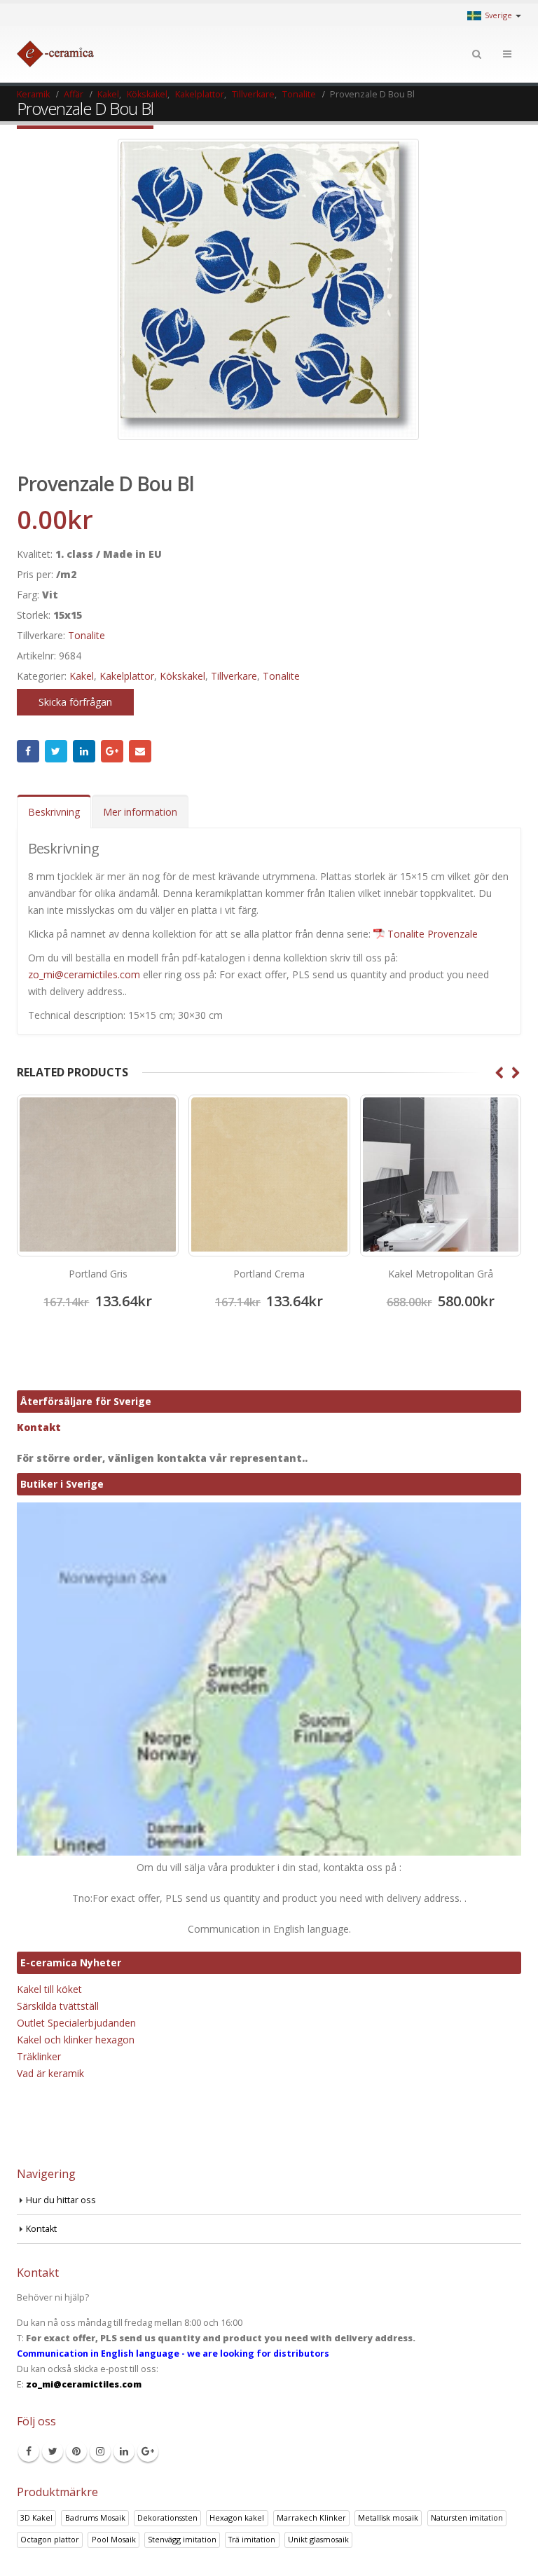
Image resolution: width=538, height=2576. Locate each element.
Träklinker (39, 2056)
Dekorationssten (167, 2517)
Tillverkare (234, 676)
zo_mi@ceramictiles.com (84, 974)
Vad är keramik (50, 2073)
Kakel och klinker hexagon (76, 2040)
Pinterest (76, 2451)
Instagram (100, 2451)
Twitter (56, 751)
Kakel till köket (49, 1989)
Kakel (82, 676)
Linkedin (124, 2451)
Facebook (28, 751)
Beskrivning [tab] (54, 812)
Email (140, 751)
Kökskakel (182, 676)
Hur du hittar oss (61, 2200)
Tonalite (87, 635)
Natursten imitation (467, 2517)
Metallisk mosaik (388, 2517)
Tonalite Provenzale (433, 934)
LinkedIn (84, 751)
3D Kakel (36, 2517)
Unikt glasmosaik (318, 2539)
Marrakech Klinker (311, 2517)
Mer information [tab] (140, 812)
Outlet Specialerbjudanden (76, 2023)
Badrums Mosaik (95, 2517)
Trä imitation (252, 2539)
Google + (112, 751)
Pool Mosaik (114, 2539)
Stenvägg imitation (182, 2539)
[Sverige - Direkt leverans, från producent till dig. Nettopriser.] (55, 54)
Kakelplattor (127, 676)
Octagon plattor (50, 2539)
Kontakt (39, 1427)
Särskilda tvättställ (58, 2006)
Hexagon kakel (237, 2517)
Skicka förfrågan (75, 702)
